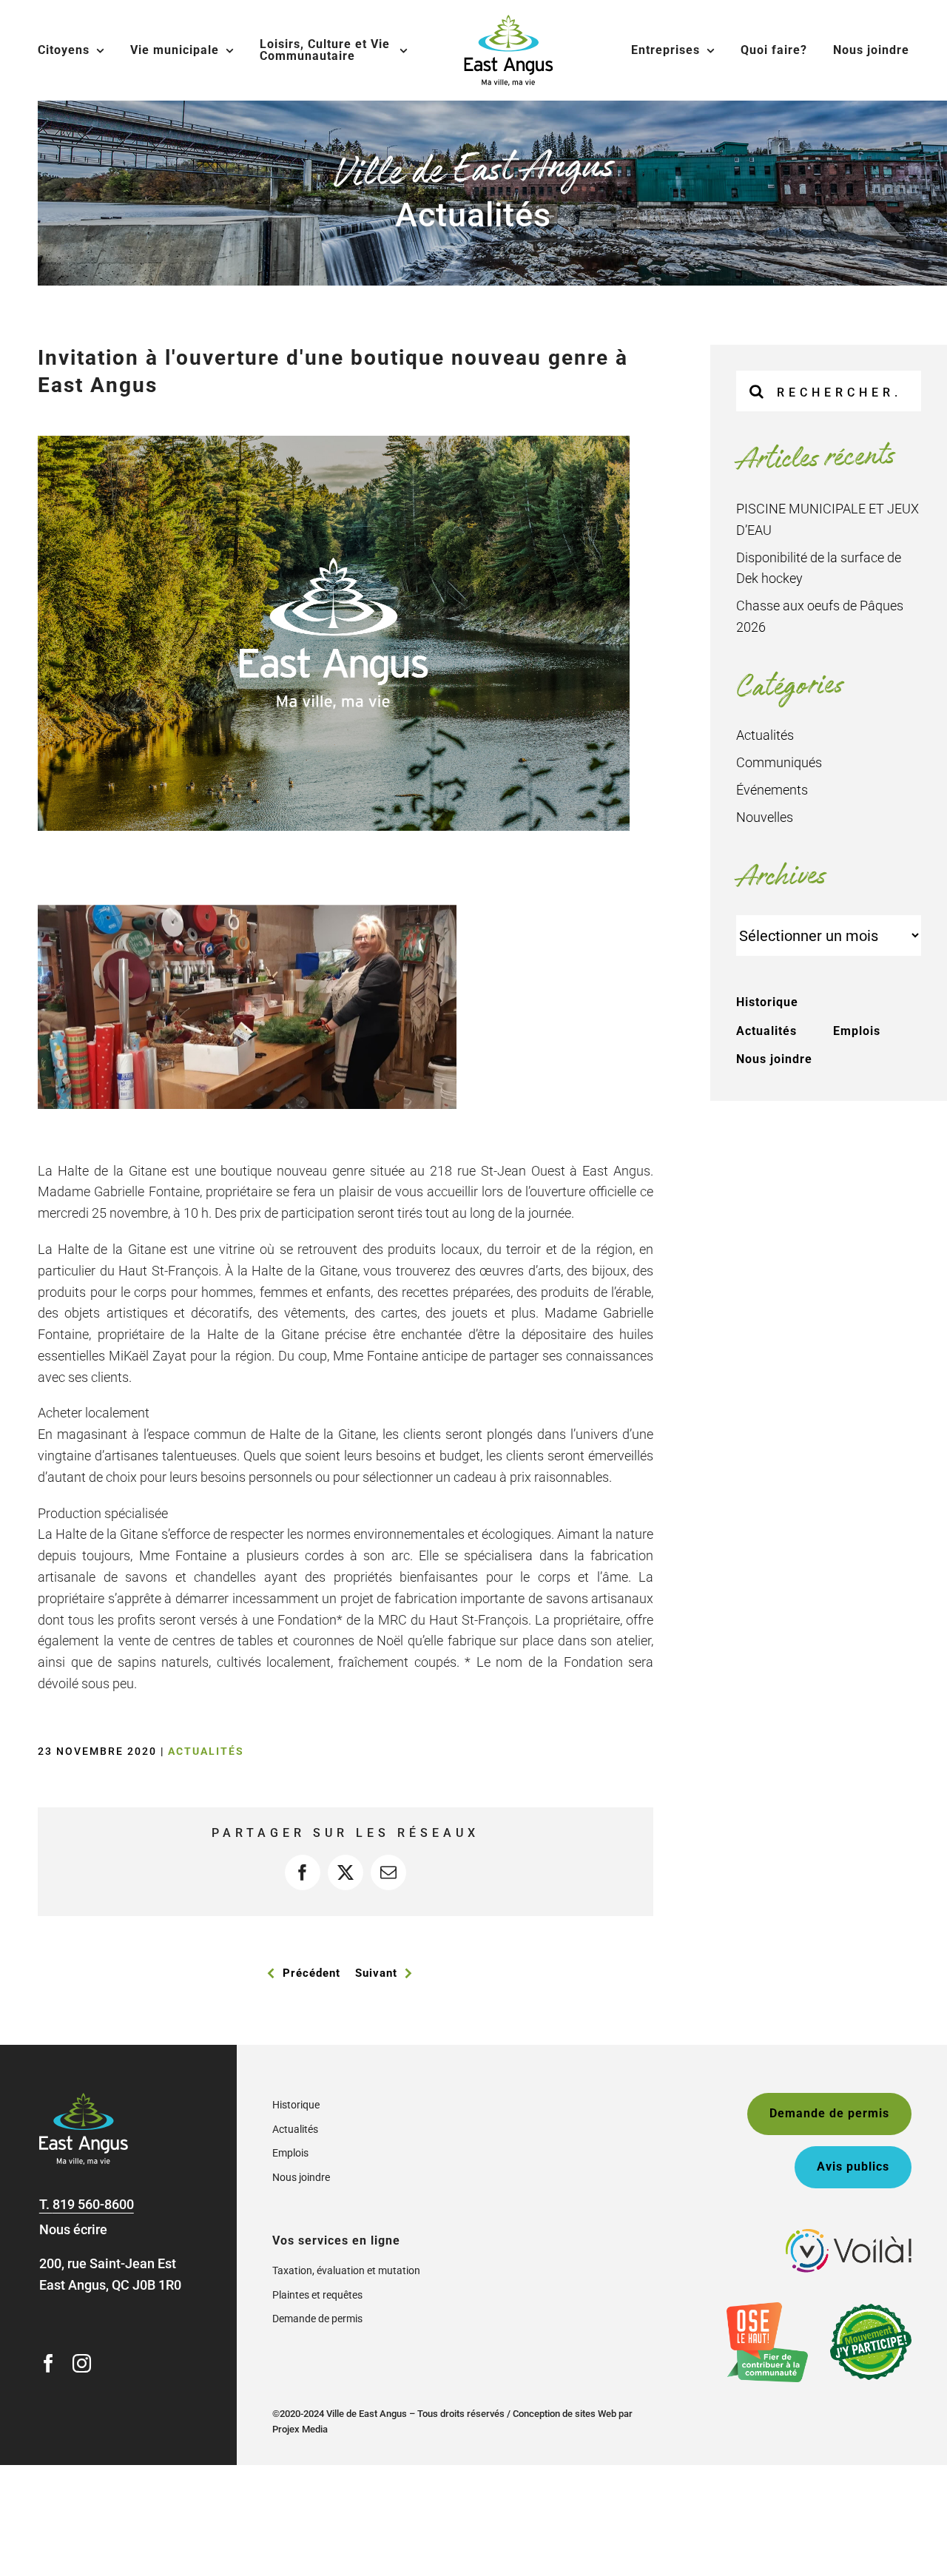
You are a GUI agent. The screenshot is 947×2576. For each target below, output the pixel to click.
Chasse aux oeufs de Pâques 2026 (820, 616)
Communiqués (779, 762)
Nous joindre (774, 1059)
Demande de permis (317, 2319)
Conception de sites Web (565, 2414)
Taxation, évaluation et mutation (346, 2270)
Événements (772, 790)
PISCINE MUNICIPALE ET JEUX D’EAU (828, 519)
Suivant (376, 1973)
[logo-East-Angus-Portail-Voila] (849, 2235)
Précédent (311, 1973)
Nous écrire (73, 2229)
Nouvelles (765, 817)
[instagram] (82, 2363)
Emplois (857, 1031)
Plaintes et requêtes (317, 2295)
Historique (767, 1002)
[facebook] (48, 2363)
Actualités (206, 1751)
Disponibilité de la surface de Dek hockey (819, 568)
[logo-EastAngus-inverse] (84, 2099)
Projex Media (300, 2429)
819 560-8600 (93, 2204)
